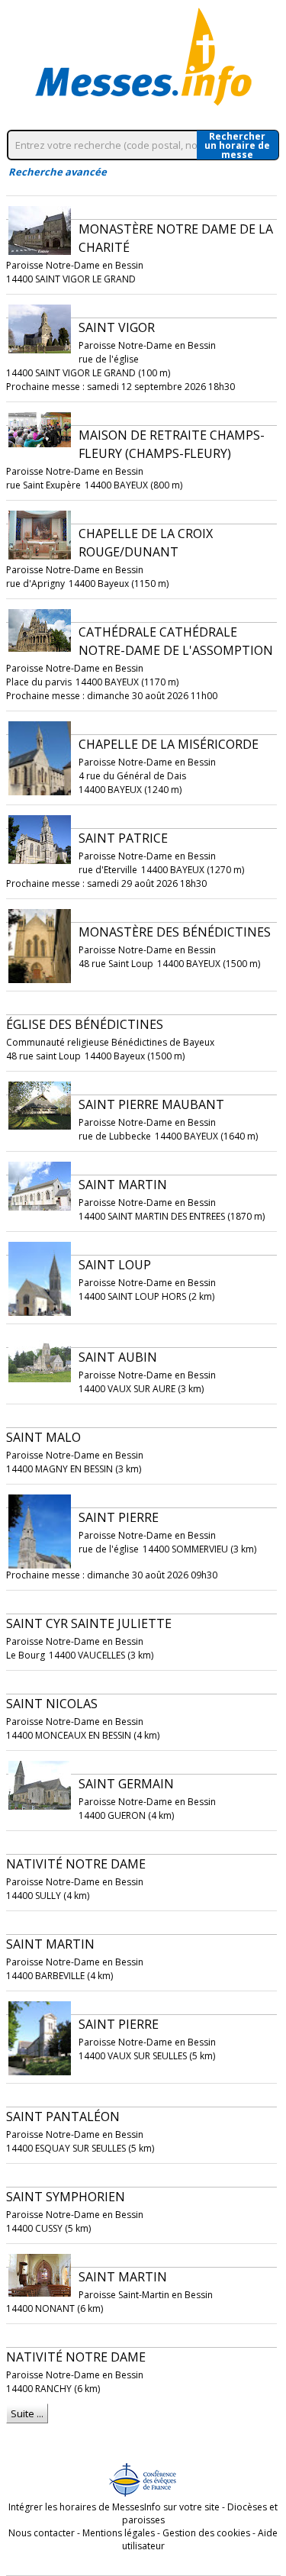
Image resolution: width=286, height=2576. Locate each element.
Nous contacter (42, 2533)
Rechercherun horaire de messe (237, 145)
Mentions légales (119, 2533)
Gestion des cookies (206, 2533)
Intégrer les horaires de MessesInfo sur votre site (114, 2507)
